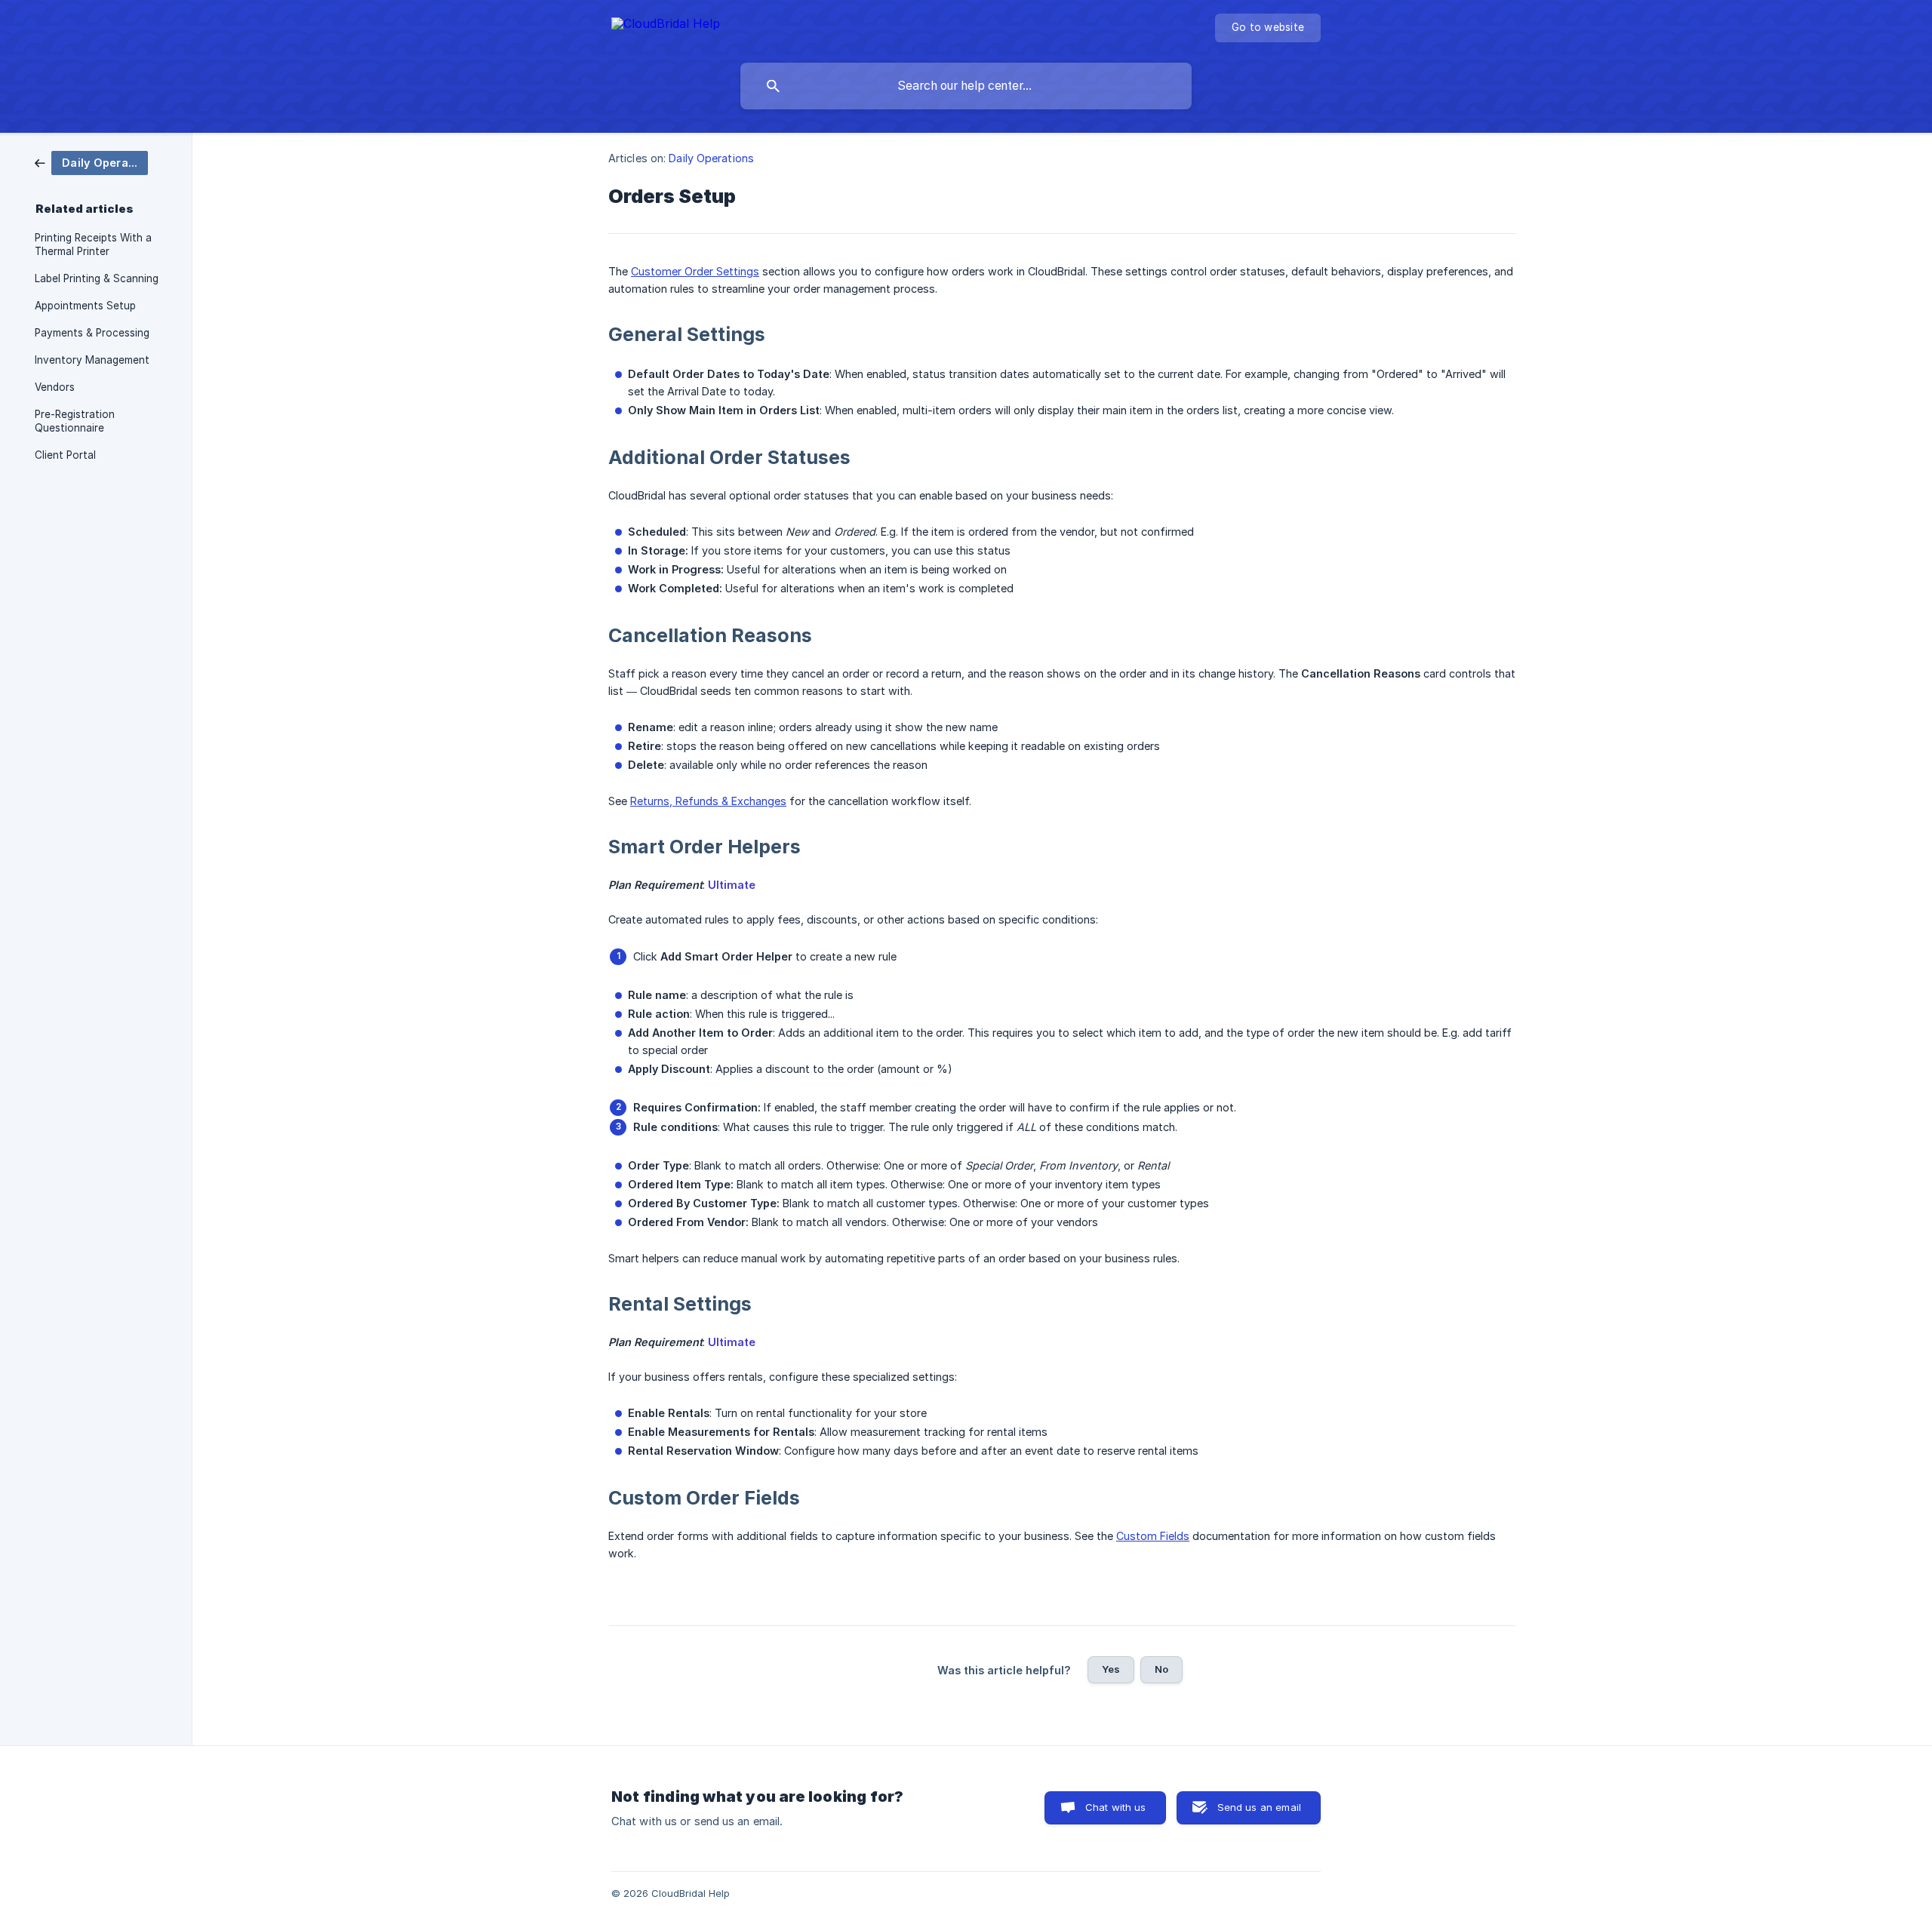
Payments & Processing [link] (92, 333)
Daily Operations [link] (711, 158)
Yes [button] (1111, 1669)
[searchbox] (966, 86)
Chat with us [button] (1116, 1807)
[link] (91, 162)
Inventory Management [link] (92, 360)
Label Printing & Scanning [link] (97, 278)
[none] (666, 26)
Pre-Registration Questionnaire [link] (75, 421)
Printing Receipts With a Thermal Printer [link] (93, 244)
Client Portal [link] (65, 455)
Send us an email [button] (1259, 1807)
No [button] (1161, 1669)
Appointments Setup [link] (85, 306)
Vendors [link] (55, 387)
